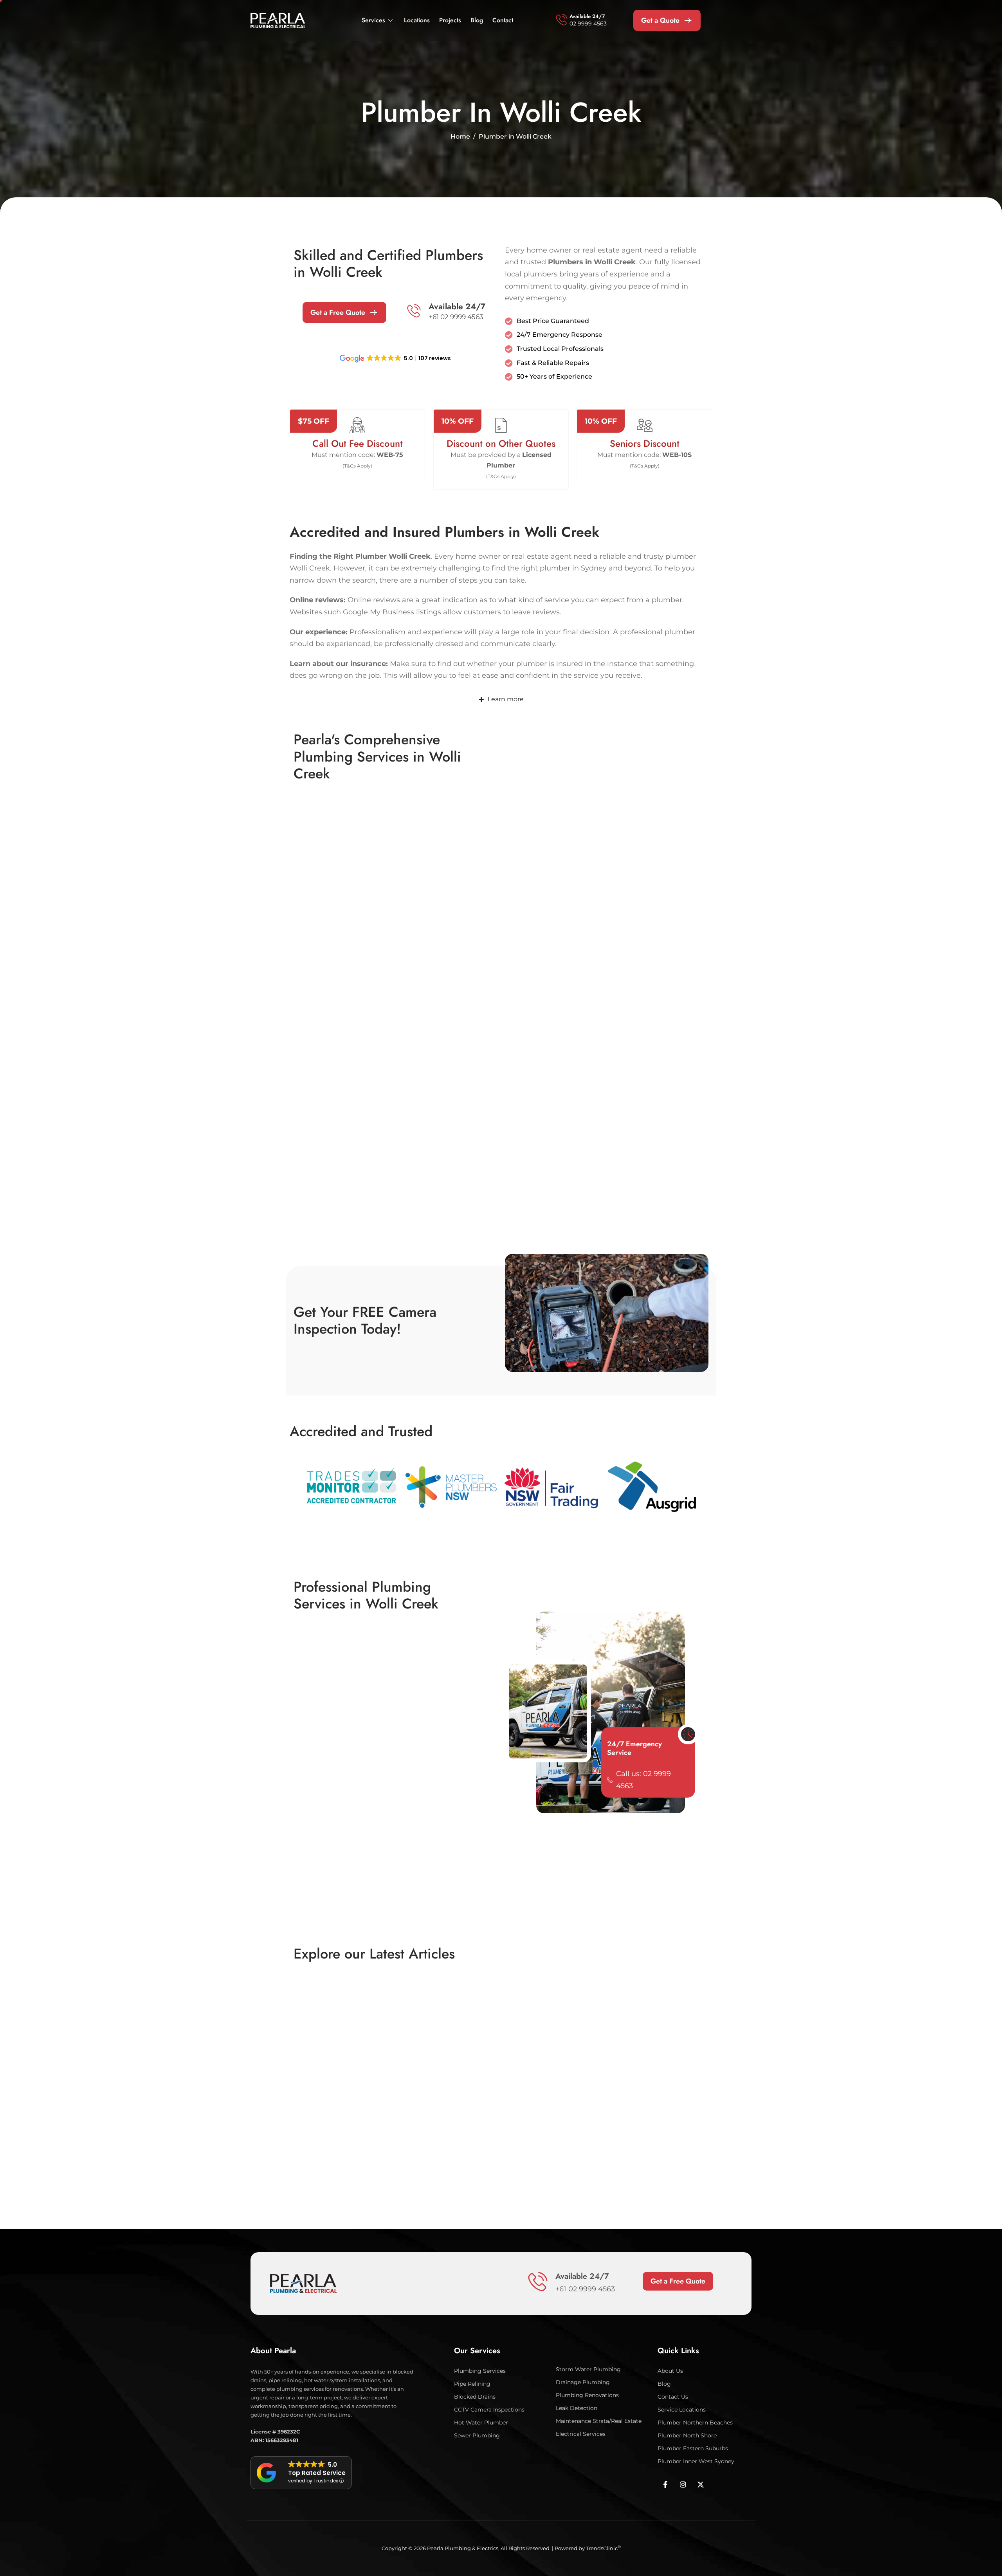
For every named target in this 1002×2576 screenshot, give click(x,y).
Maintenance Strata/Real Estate (599, 2421)
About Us (670, 2370)
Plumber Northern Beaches (695, 2422)
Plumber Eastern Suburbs (693, 2448)
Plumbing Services (480, 2370)
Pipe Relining (472, 2383)
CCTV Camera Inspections (489, 2409)
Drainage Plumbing (583, 2382)
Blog (477, 20)
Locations (417, 20)
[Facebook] (665, 2484)
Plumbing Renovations (587, 2395)
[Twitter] (683, 2484)
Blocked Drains (475, 2396)
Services (373, 20)
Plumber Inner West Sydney (696, 2461)
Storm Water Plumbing (588, 2369)
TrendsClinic (603, 2548)
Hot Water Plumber (481, 2422)
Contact (503, 20)
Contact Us (673, 2396)
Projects (450, 20)
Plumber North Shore (687, 2435)
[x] (701, 2484)
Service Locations (682, 2409)
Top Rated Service (317, 2473)
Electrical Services (581, 2433)
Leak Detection (577, 2408)
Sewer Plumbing (477, 2435)
